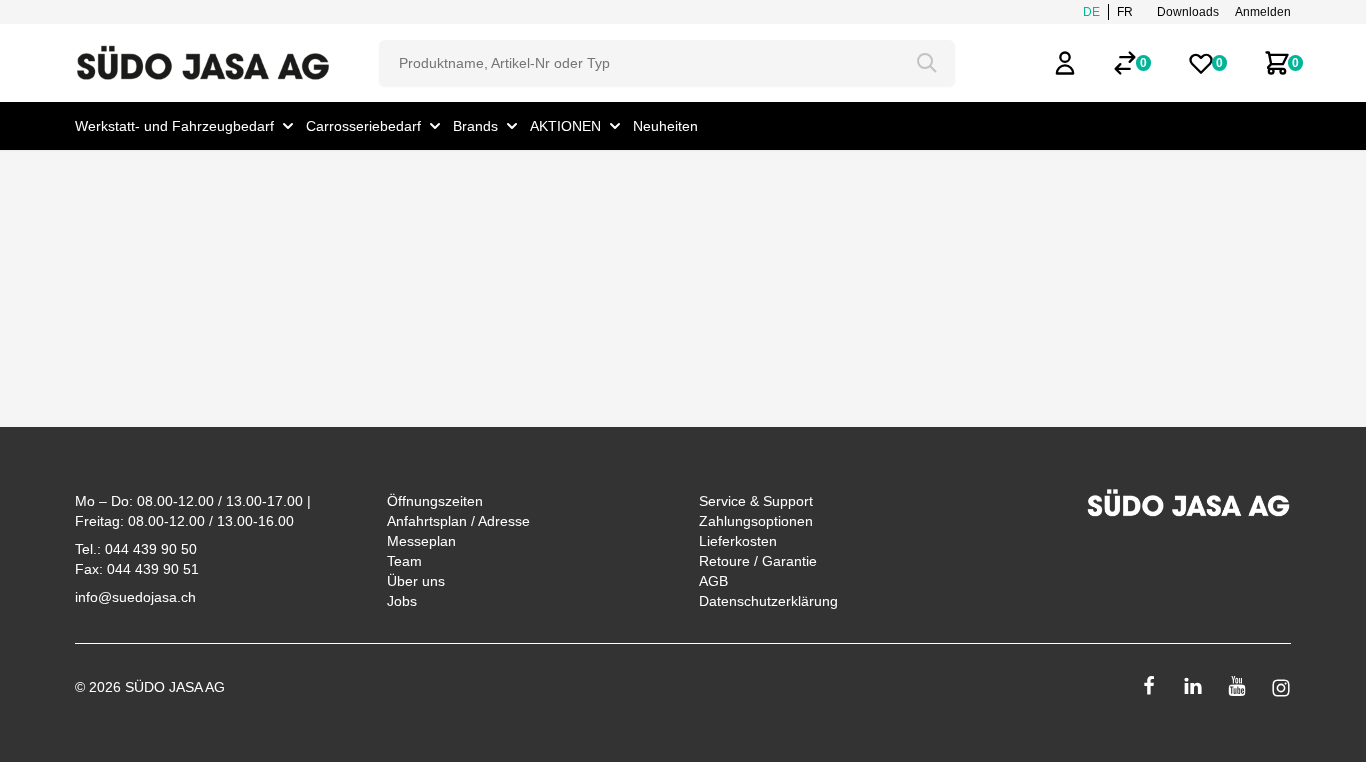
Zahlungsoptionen (756, 521)
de (1091, 12)
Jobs (402, 601)
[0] (1125, 63)
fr (1125, 12)
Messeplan (421, 541)
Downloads (1188, 12)
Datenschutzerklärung (768, 601)
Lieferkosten (738, 541)
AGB (713, 581)
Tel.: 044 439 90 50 (136, 549)
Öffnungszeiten (435, 501)
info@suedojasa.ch (135, 597)
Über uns (416, 581)
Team (404, 561)
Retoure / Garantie (758, 561)
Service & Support (756, 501)
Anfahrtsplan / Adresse (458, 521)
